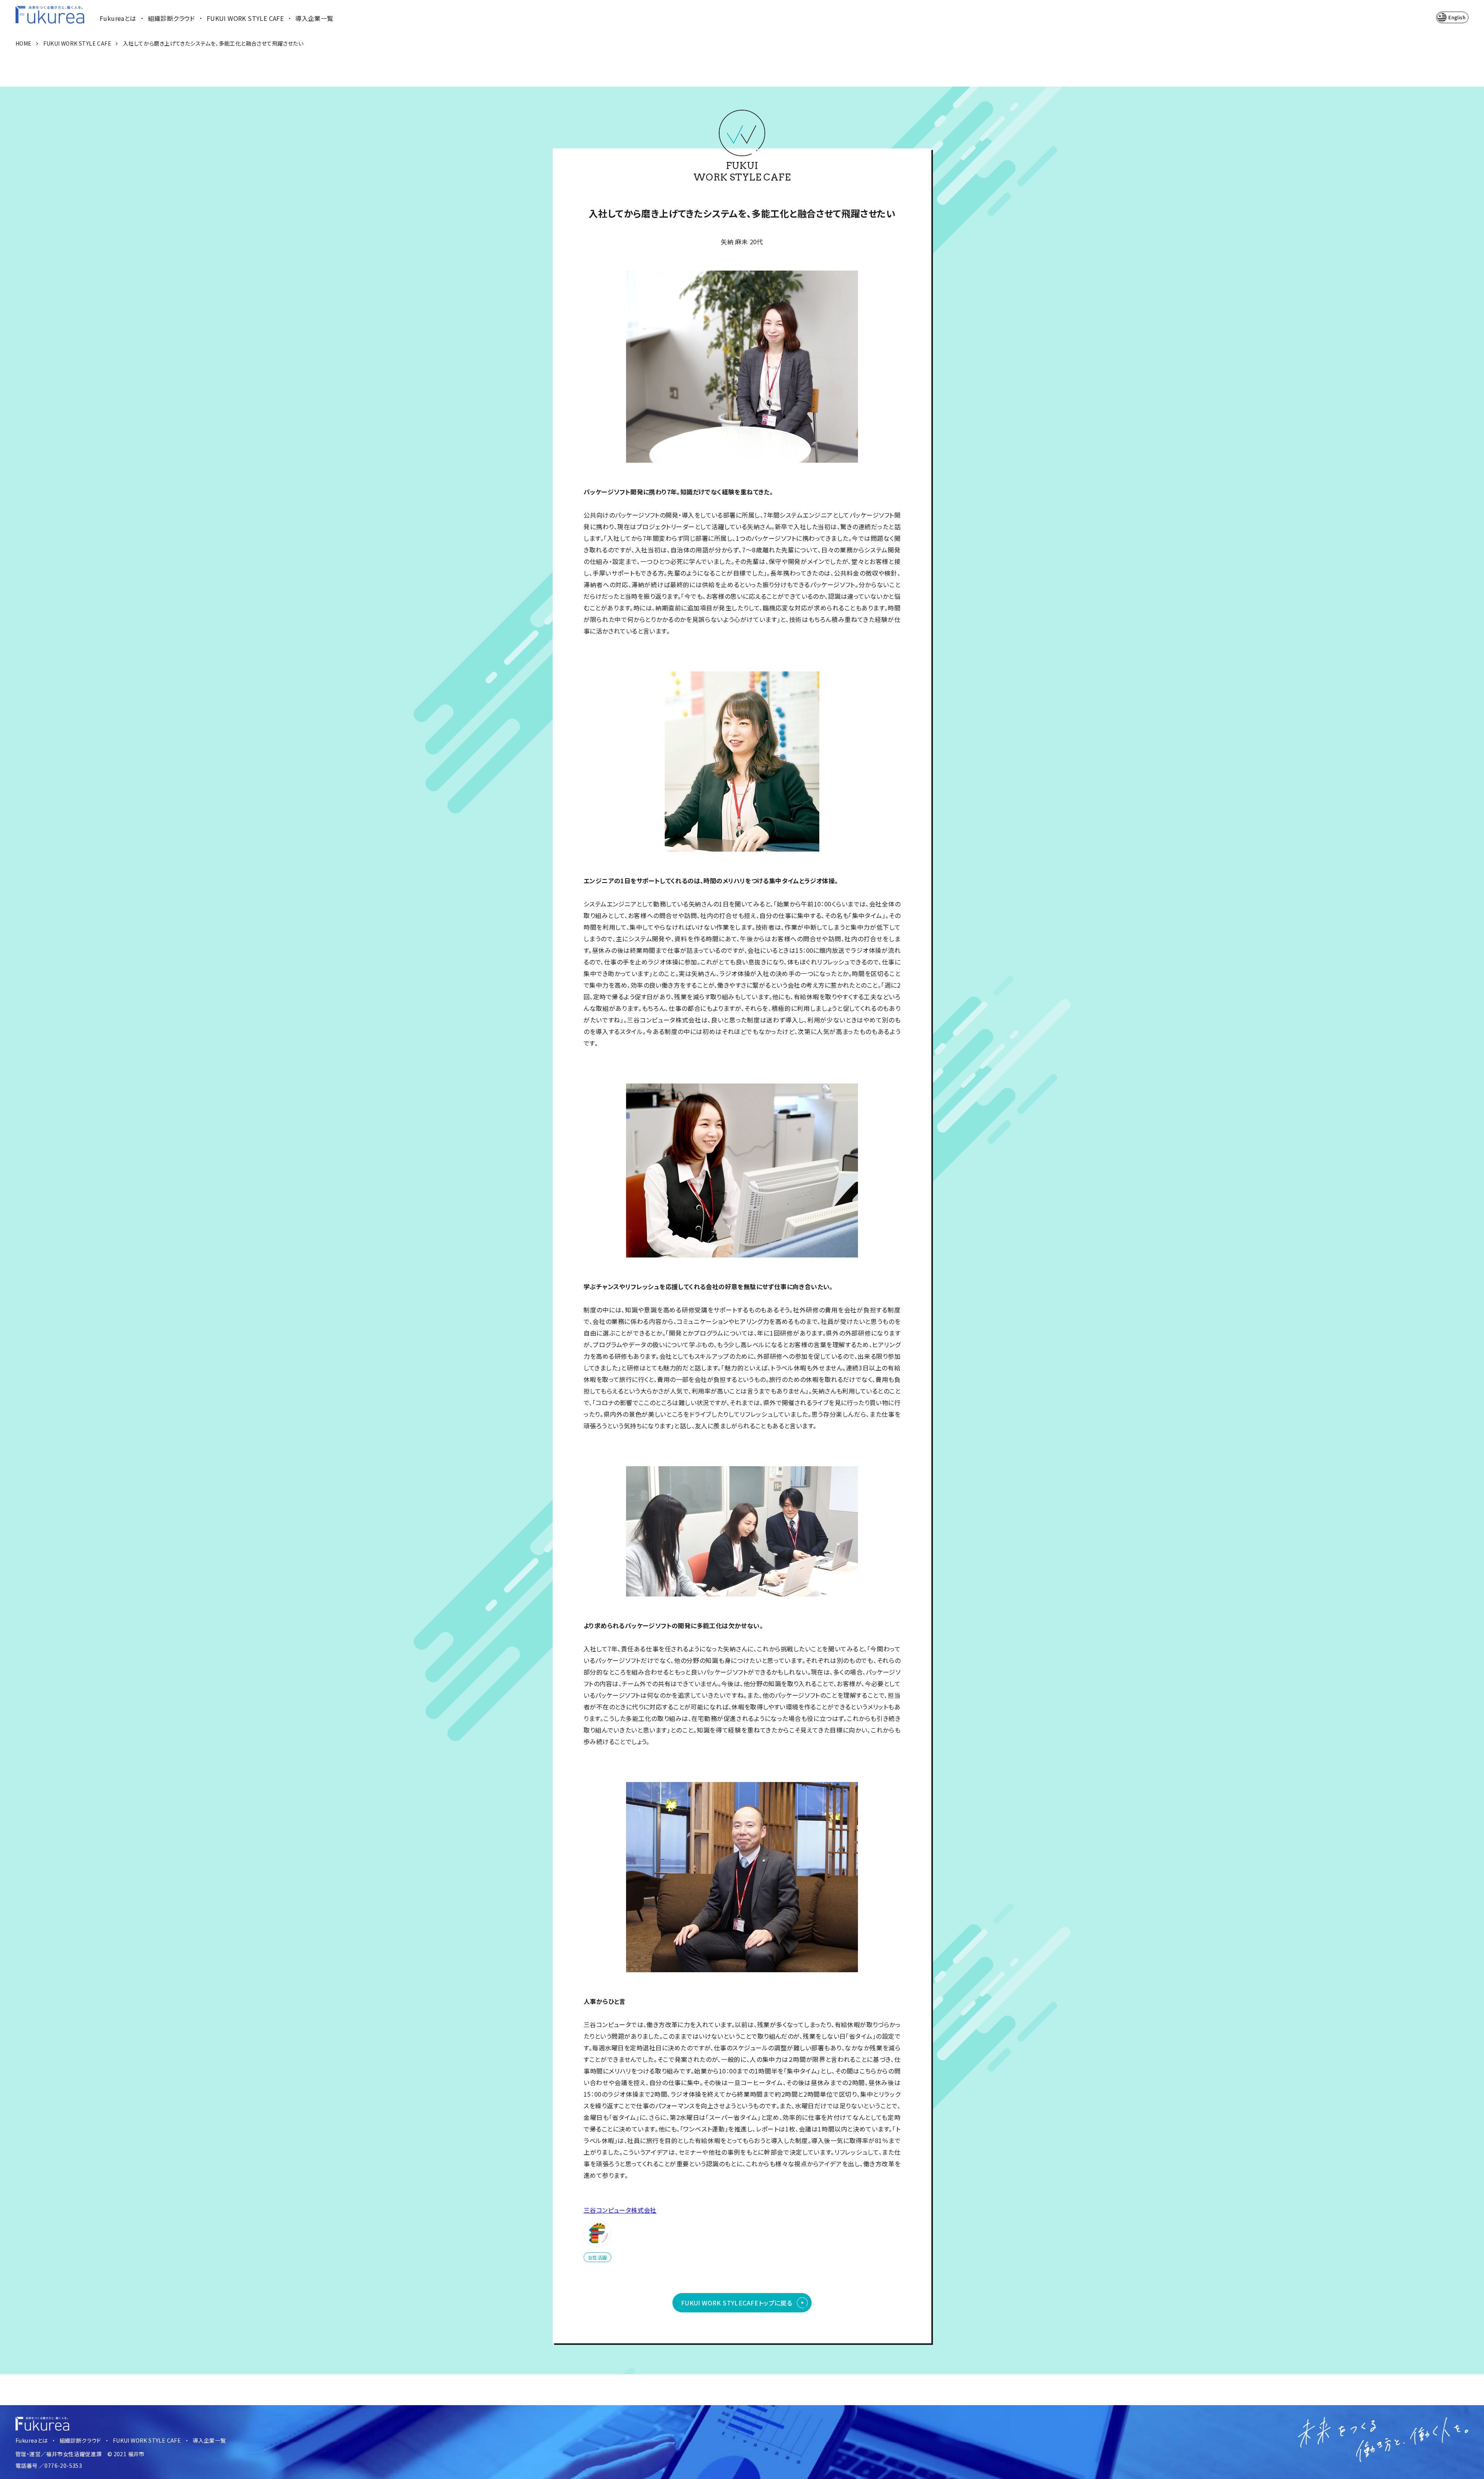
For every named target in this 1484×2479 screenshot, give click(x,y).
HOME (24, 43)
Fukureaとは (118, 18)
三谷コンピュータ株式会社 (620, 2210)
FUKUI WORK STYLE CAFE (245, 18)
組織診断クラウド (172, 18)
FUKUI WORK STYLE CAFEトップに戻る (737, 2303)
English (1457, 17)
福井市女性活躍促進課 (74, 2454)
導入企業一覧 (314, 18)
